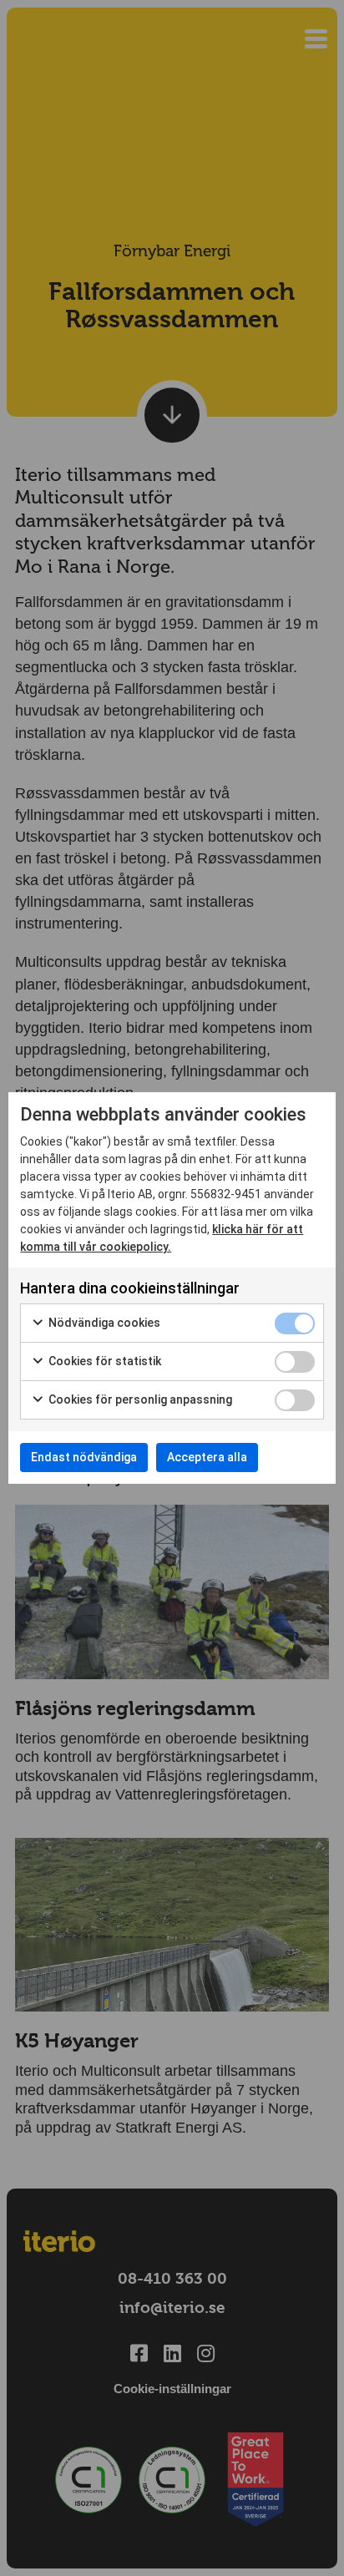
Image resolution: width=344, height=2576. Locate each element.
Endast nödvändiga (84, 1457)
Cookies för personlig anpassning (139, 1399)
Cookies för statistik (104, 1361)
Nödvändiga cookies (103, 1323)
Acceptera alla (207, 1457)
